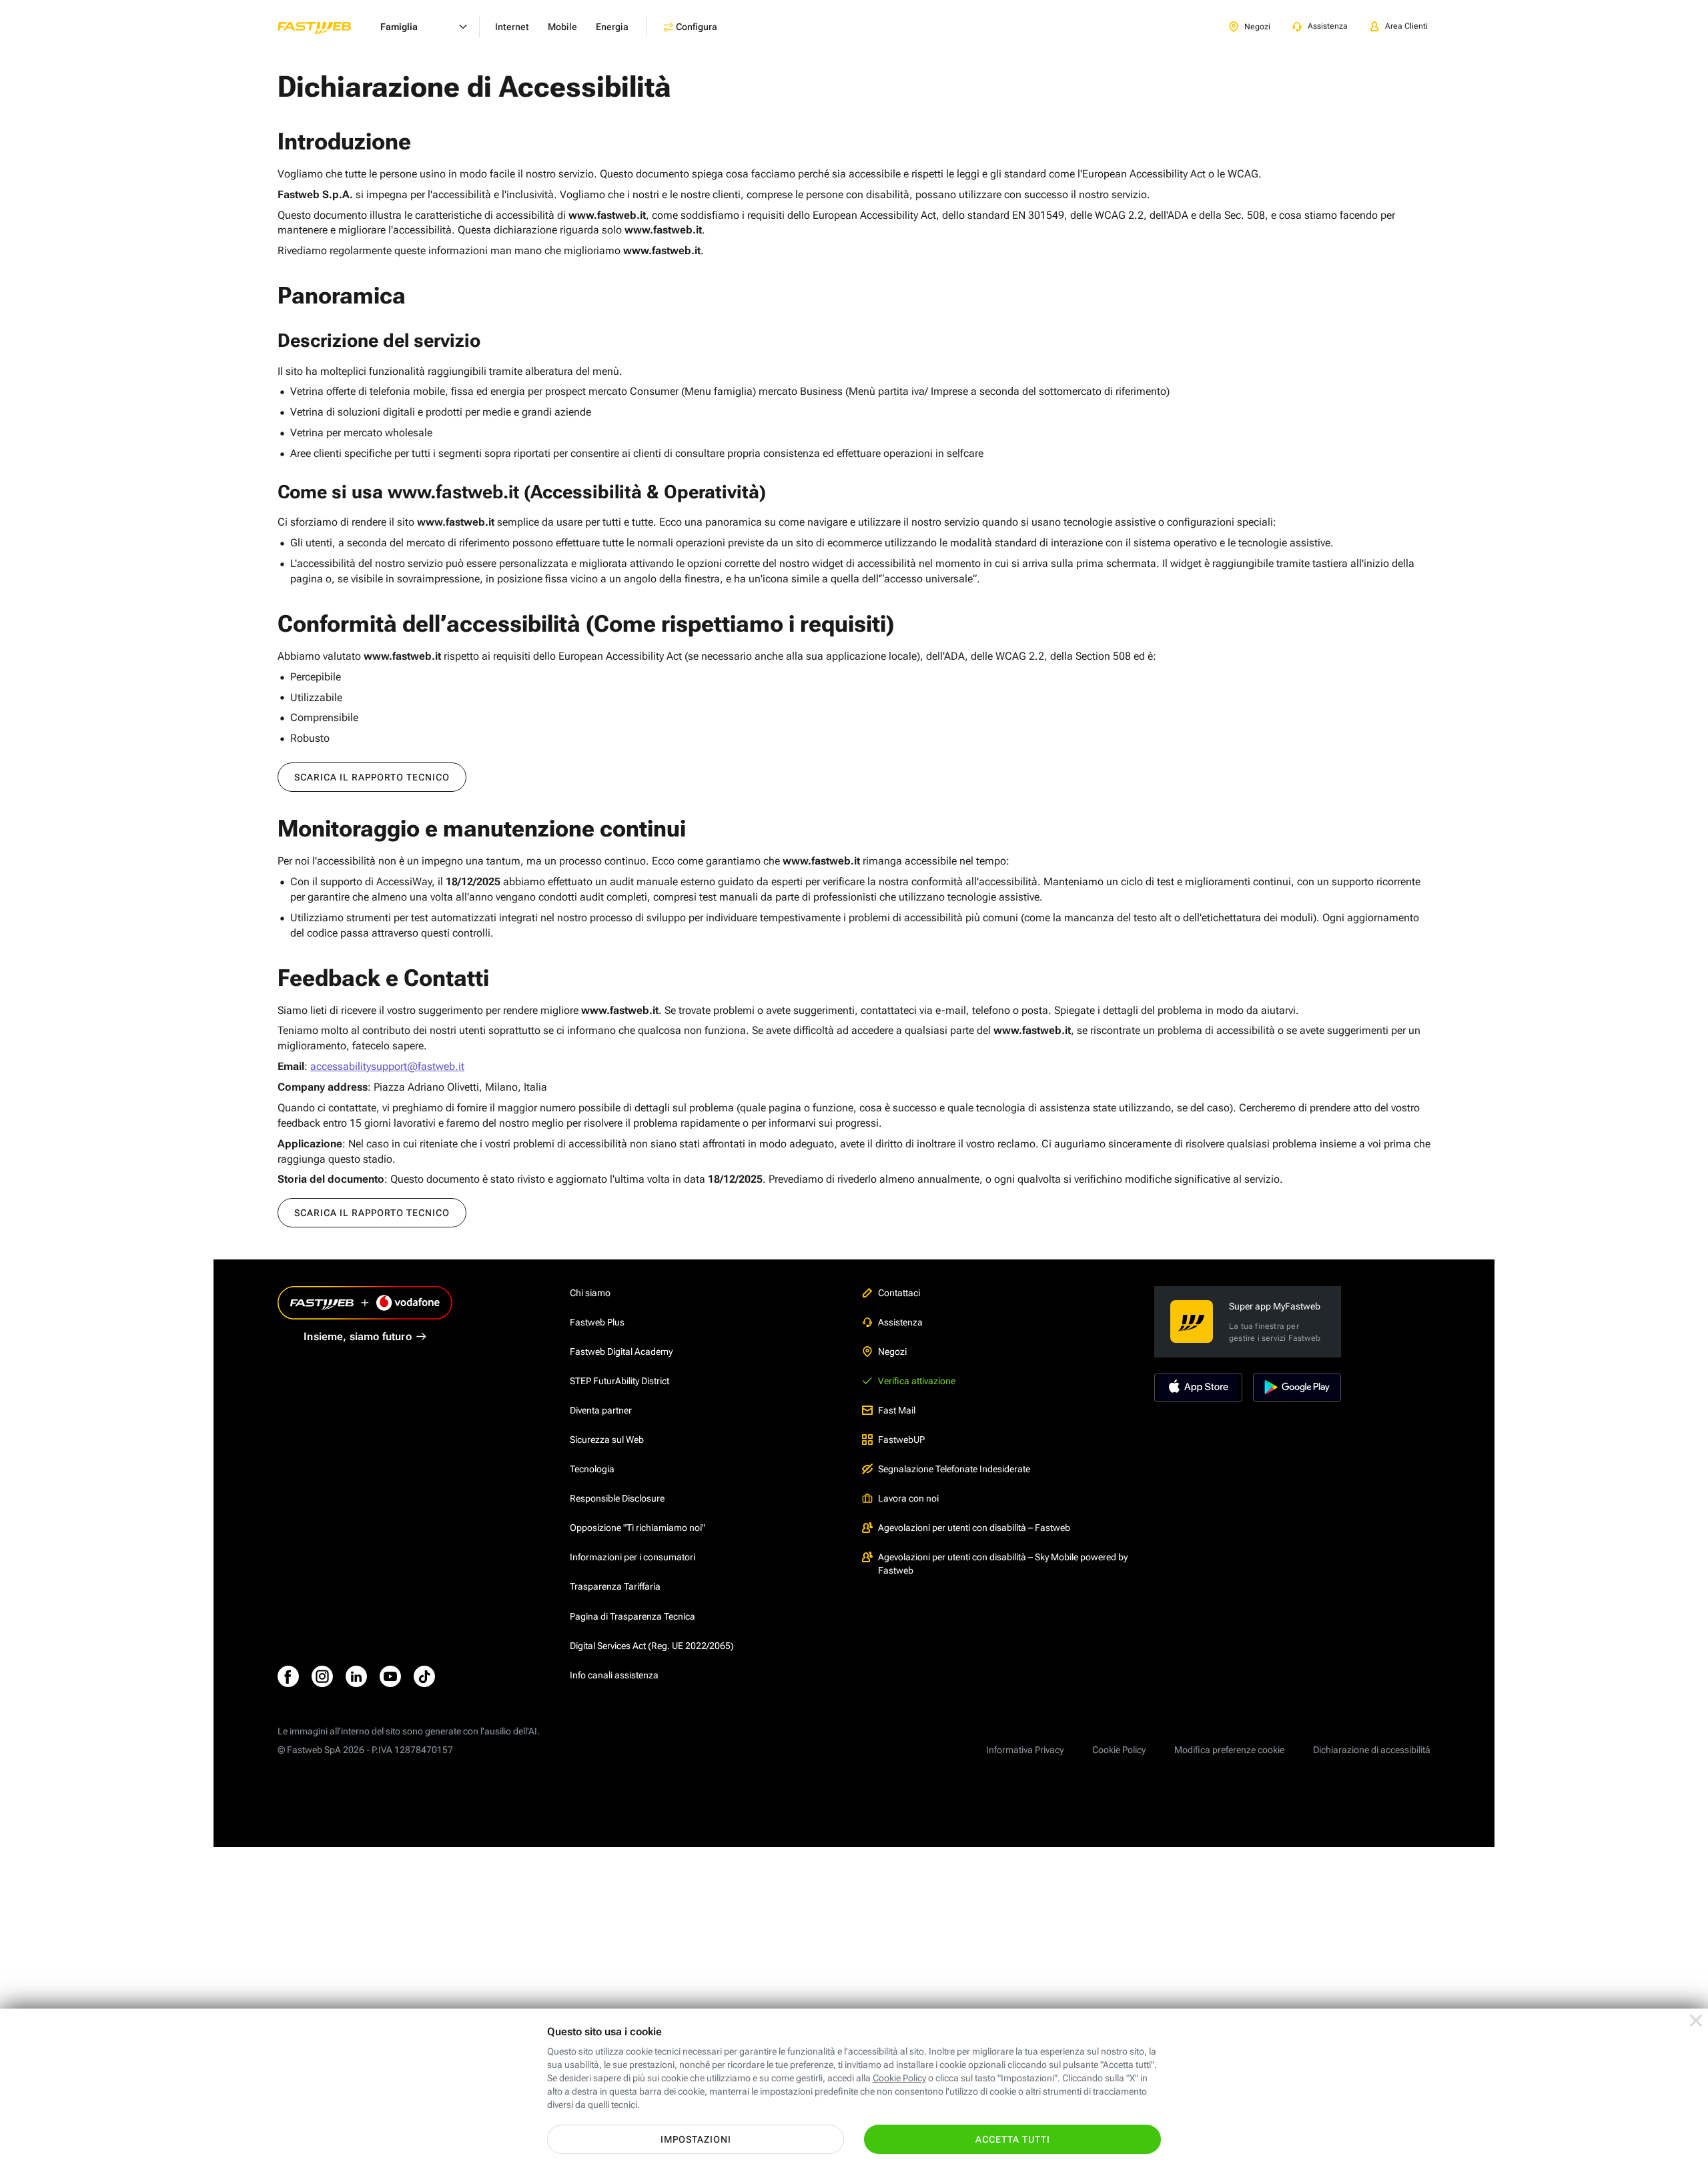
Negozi (892, 1351)
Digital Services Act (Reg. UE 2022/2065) (652, 1646)
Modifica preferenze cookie (1229, 1750)
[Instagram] (322, 1676)
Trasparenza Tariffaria (615, 1586)
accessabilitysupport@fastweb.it (387, 1066)
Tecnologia (592, 1469)
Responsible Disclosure (617, 1498)
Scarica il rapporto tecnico (372, 777)
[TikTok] (424, 1676)
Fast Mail (897, 1410)
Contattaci (899, 1293)
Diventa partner (601, 1410)
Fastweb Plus (597, 1322)
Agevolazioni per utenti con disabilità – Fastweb (974, 1528)
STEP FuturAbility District (619, 1381)
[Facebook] (288, 1676)
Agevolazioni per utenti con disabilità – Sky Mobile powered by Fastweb (1003, 1564)
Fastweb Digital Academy (621, 1351)
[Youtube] (390, 1676)
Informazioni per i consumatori (632, 1557)
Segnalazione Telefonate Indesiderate (954, 1469)
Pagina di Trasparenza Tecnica (632, 1616)
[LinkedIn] (356, 1676)
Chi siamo (590, 1293)
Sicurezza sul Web (607, 1440)
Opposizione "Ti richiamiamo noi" (637, 1528)
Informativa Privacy (1025, 1750)
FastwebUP (901, 1440)
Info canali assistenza (614, 1675)
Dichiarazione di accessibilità (1372, 1750)
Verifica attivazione (917, 1381)
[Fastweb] (325, 27)
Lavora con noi (908, 1498)
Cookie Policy (1119, 1750)
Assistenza (900, 1322)
